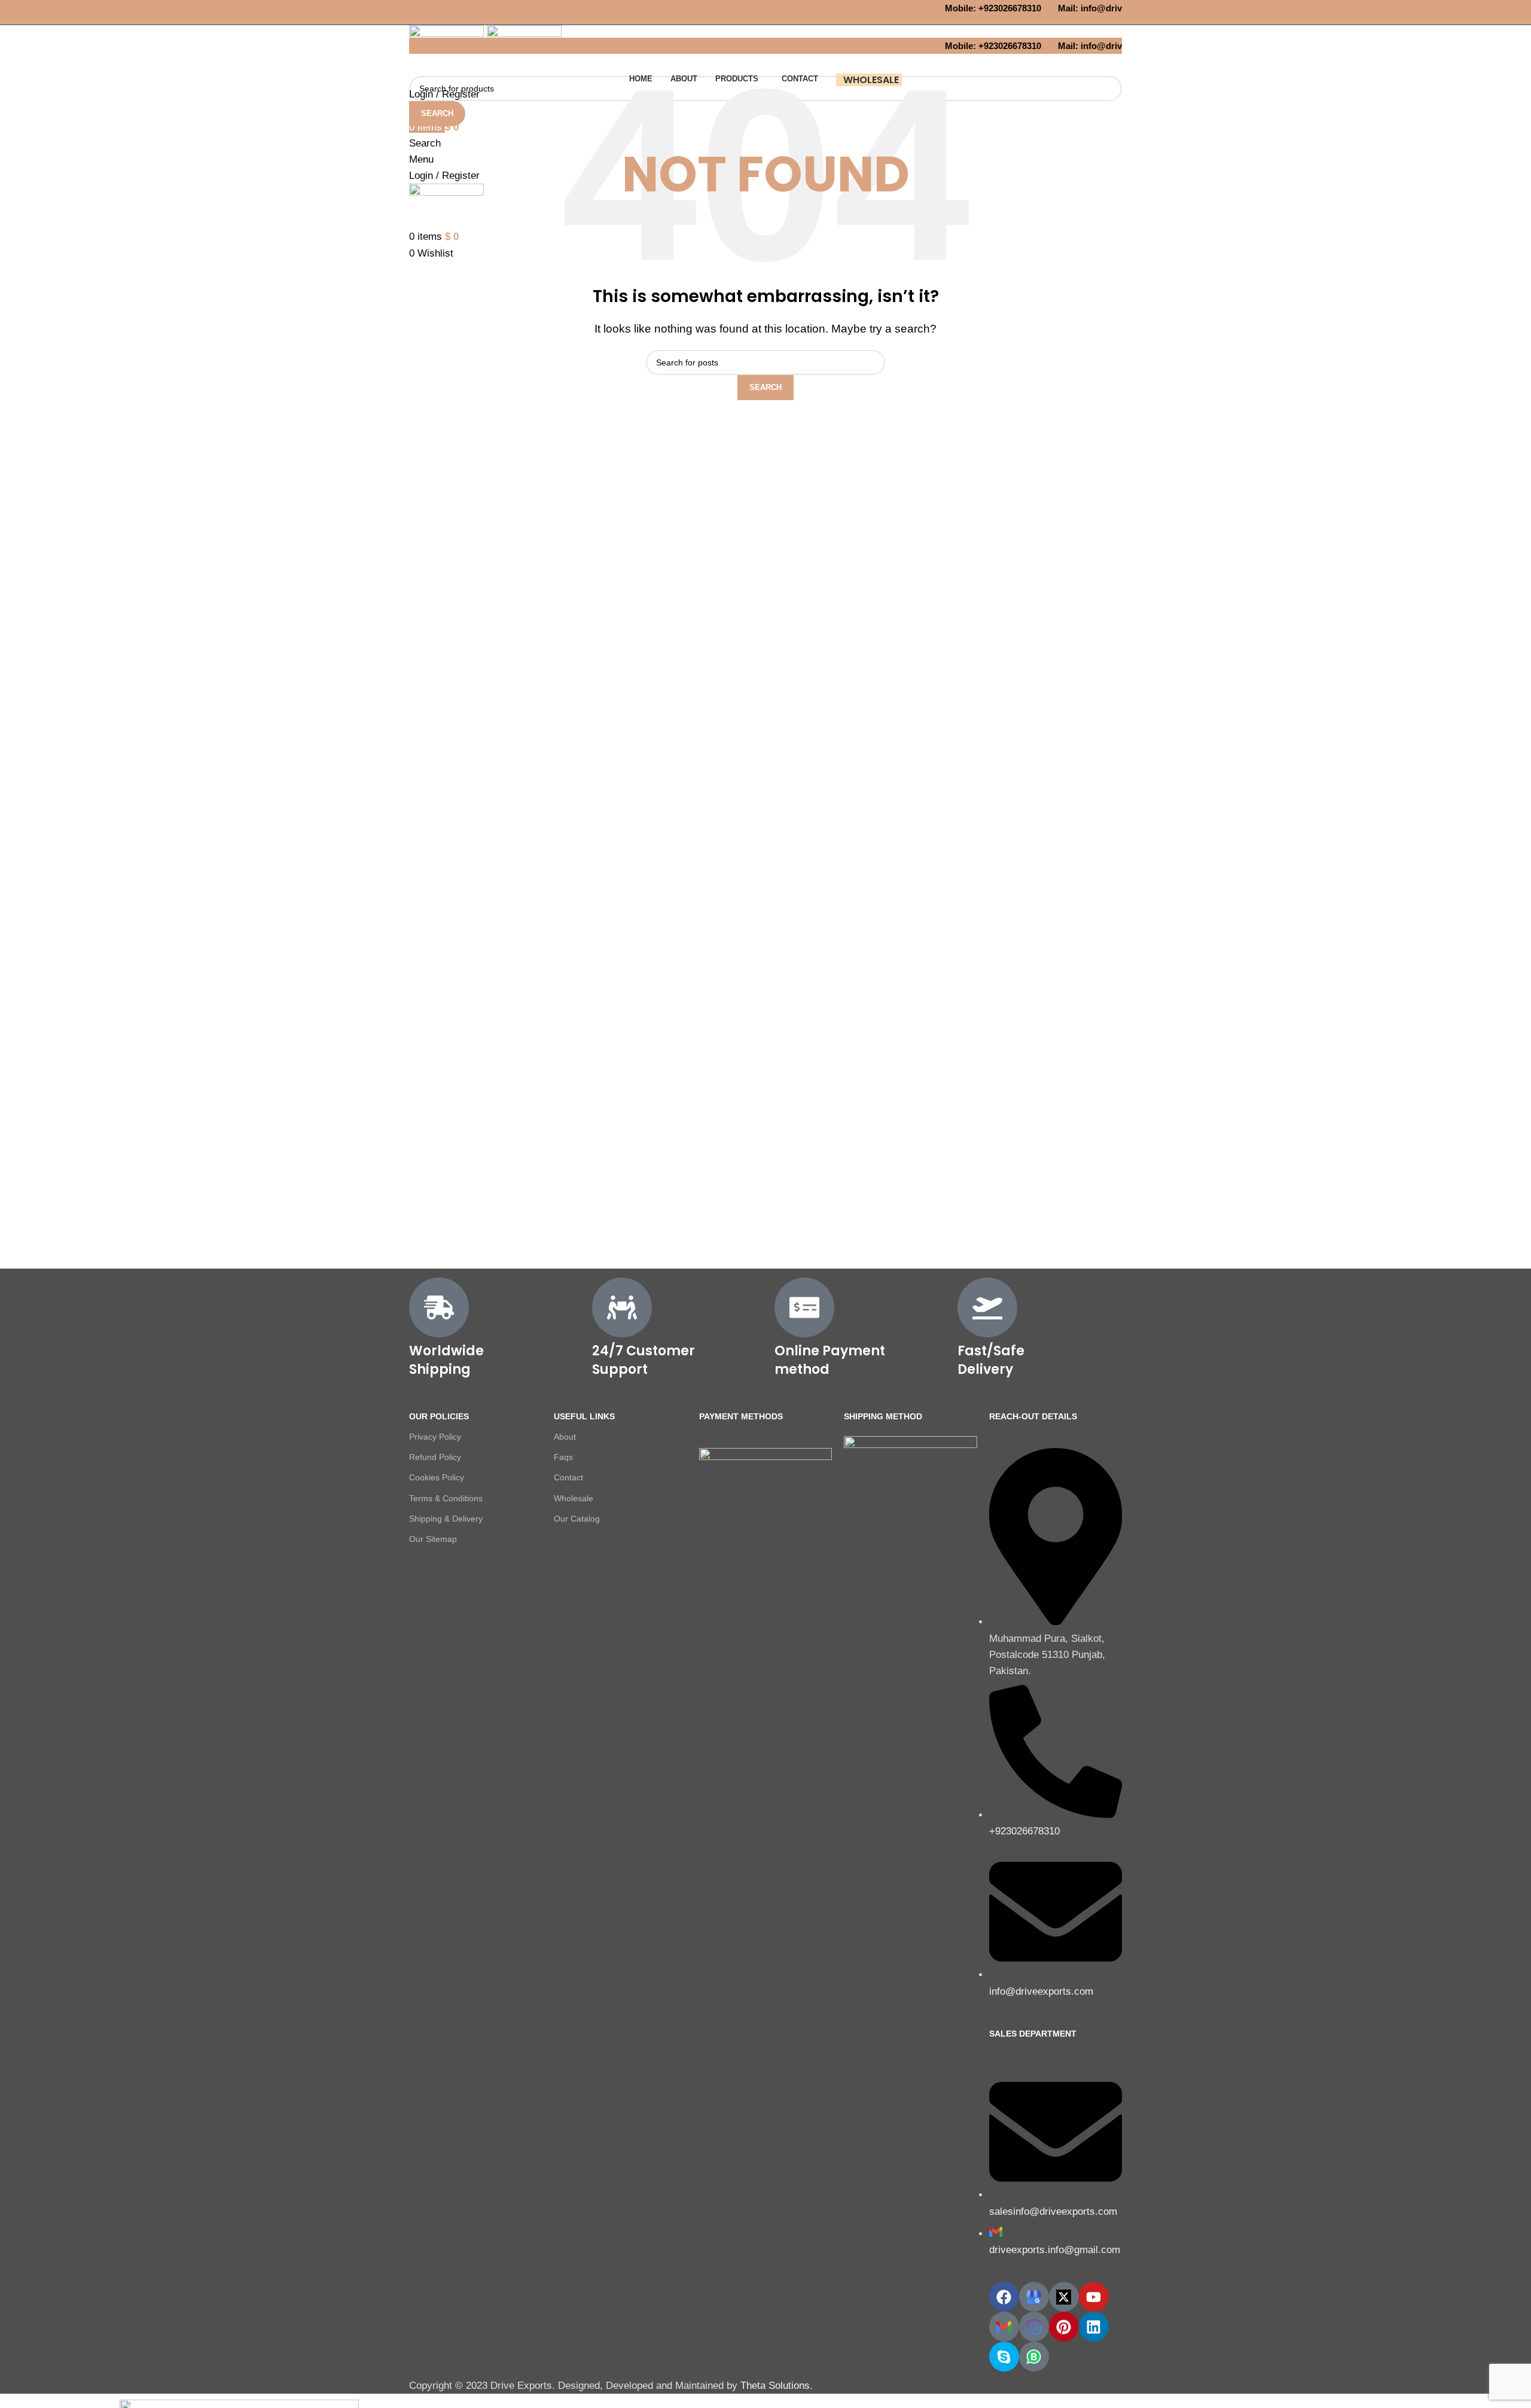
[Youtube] (1094, 2297)
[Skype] (1004, 2357)
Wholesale (574, 1498)
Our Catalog (577, 1519)
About (565, 1437)
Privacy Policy (435, 1437)
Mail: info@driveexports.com (1103, 8)
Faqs (563, 1457)
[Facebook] (1004, 2297)
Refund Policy (435, 1457)
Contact (568, 1477)
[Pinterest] (1064, 2327)
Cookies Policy (437, 1477)
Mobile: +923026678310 (979, 8)
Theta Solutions (775, 2386)
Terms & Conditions (446, 1498)
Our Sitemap (433, 1539)
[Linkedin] (1094, 2327)
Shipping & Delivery (446, 1519)
